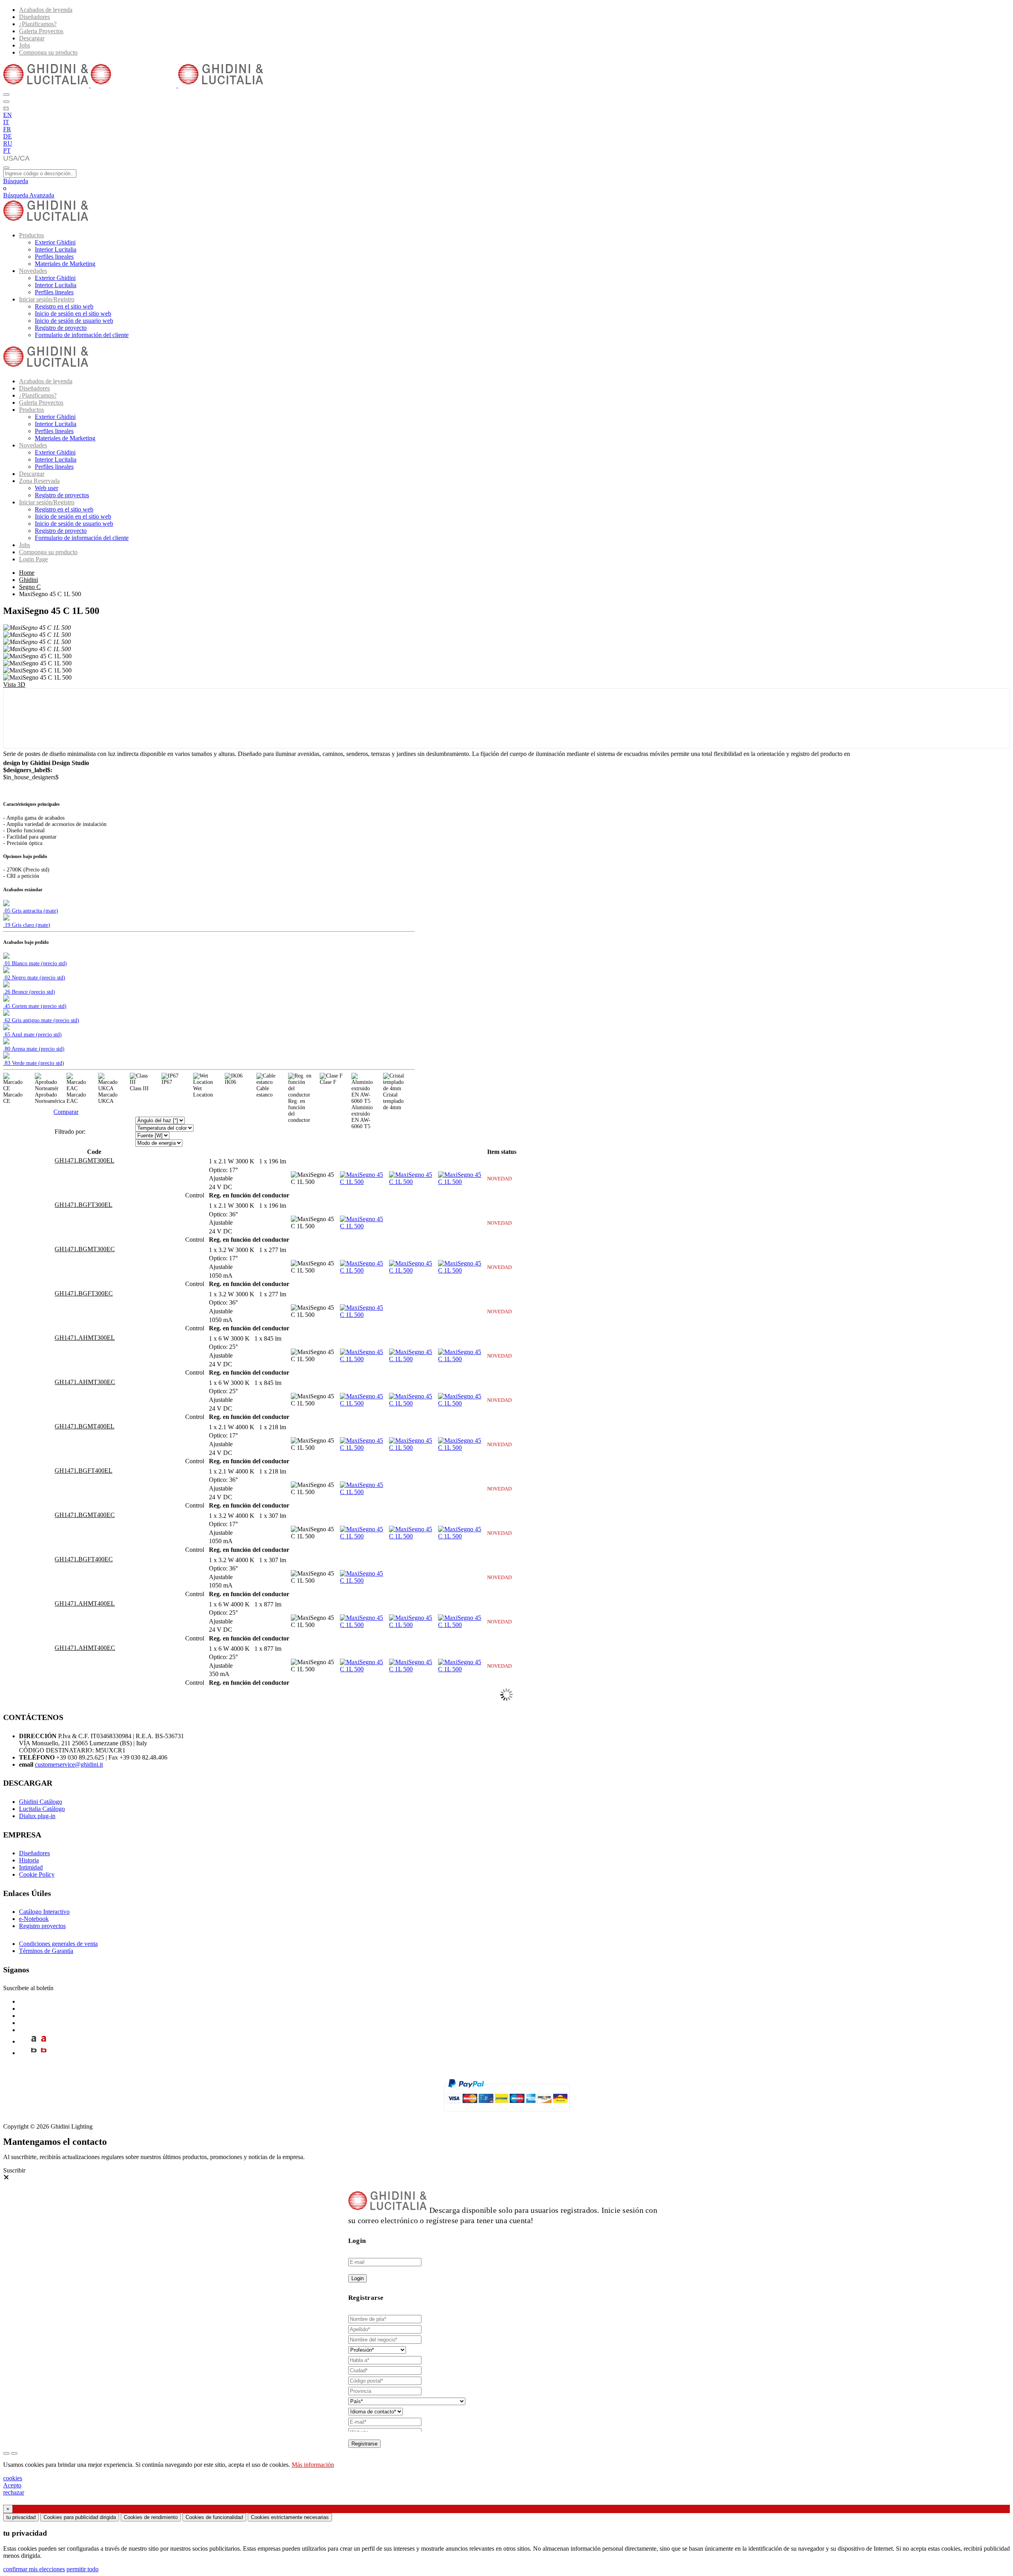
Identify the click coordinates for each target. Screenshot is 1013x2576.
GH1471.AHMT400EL (85, 1603)
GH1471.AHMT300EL (85, 1338)
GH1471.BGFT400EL (83, 1471)
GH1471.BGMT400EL (84, 1426)
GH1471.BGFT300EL (83, 1205)
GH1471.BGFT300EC (84, 1293)
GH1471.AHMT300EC (85, 1382)
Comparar (66, 1112)
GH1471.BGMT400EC (85, 1515)
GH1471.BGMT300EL (84, 1160)
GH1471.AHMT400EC (85, 1648)
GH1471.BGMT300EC (85, 1249)
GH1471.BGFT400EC (84, 1559)
